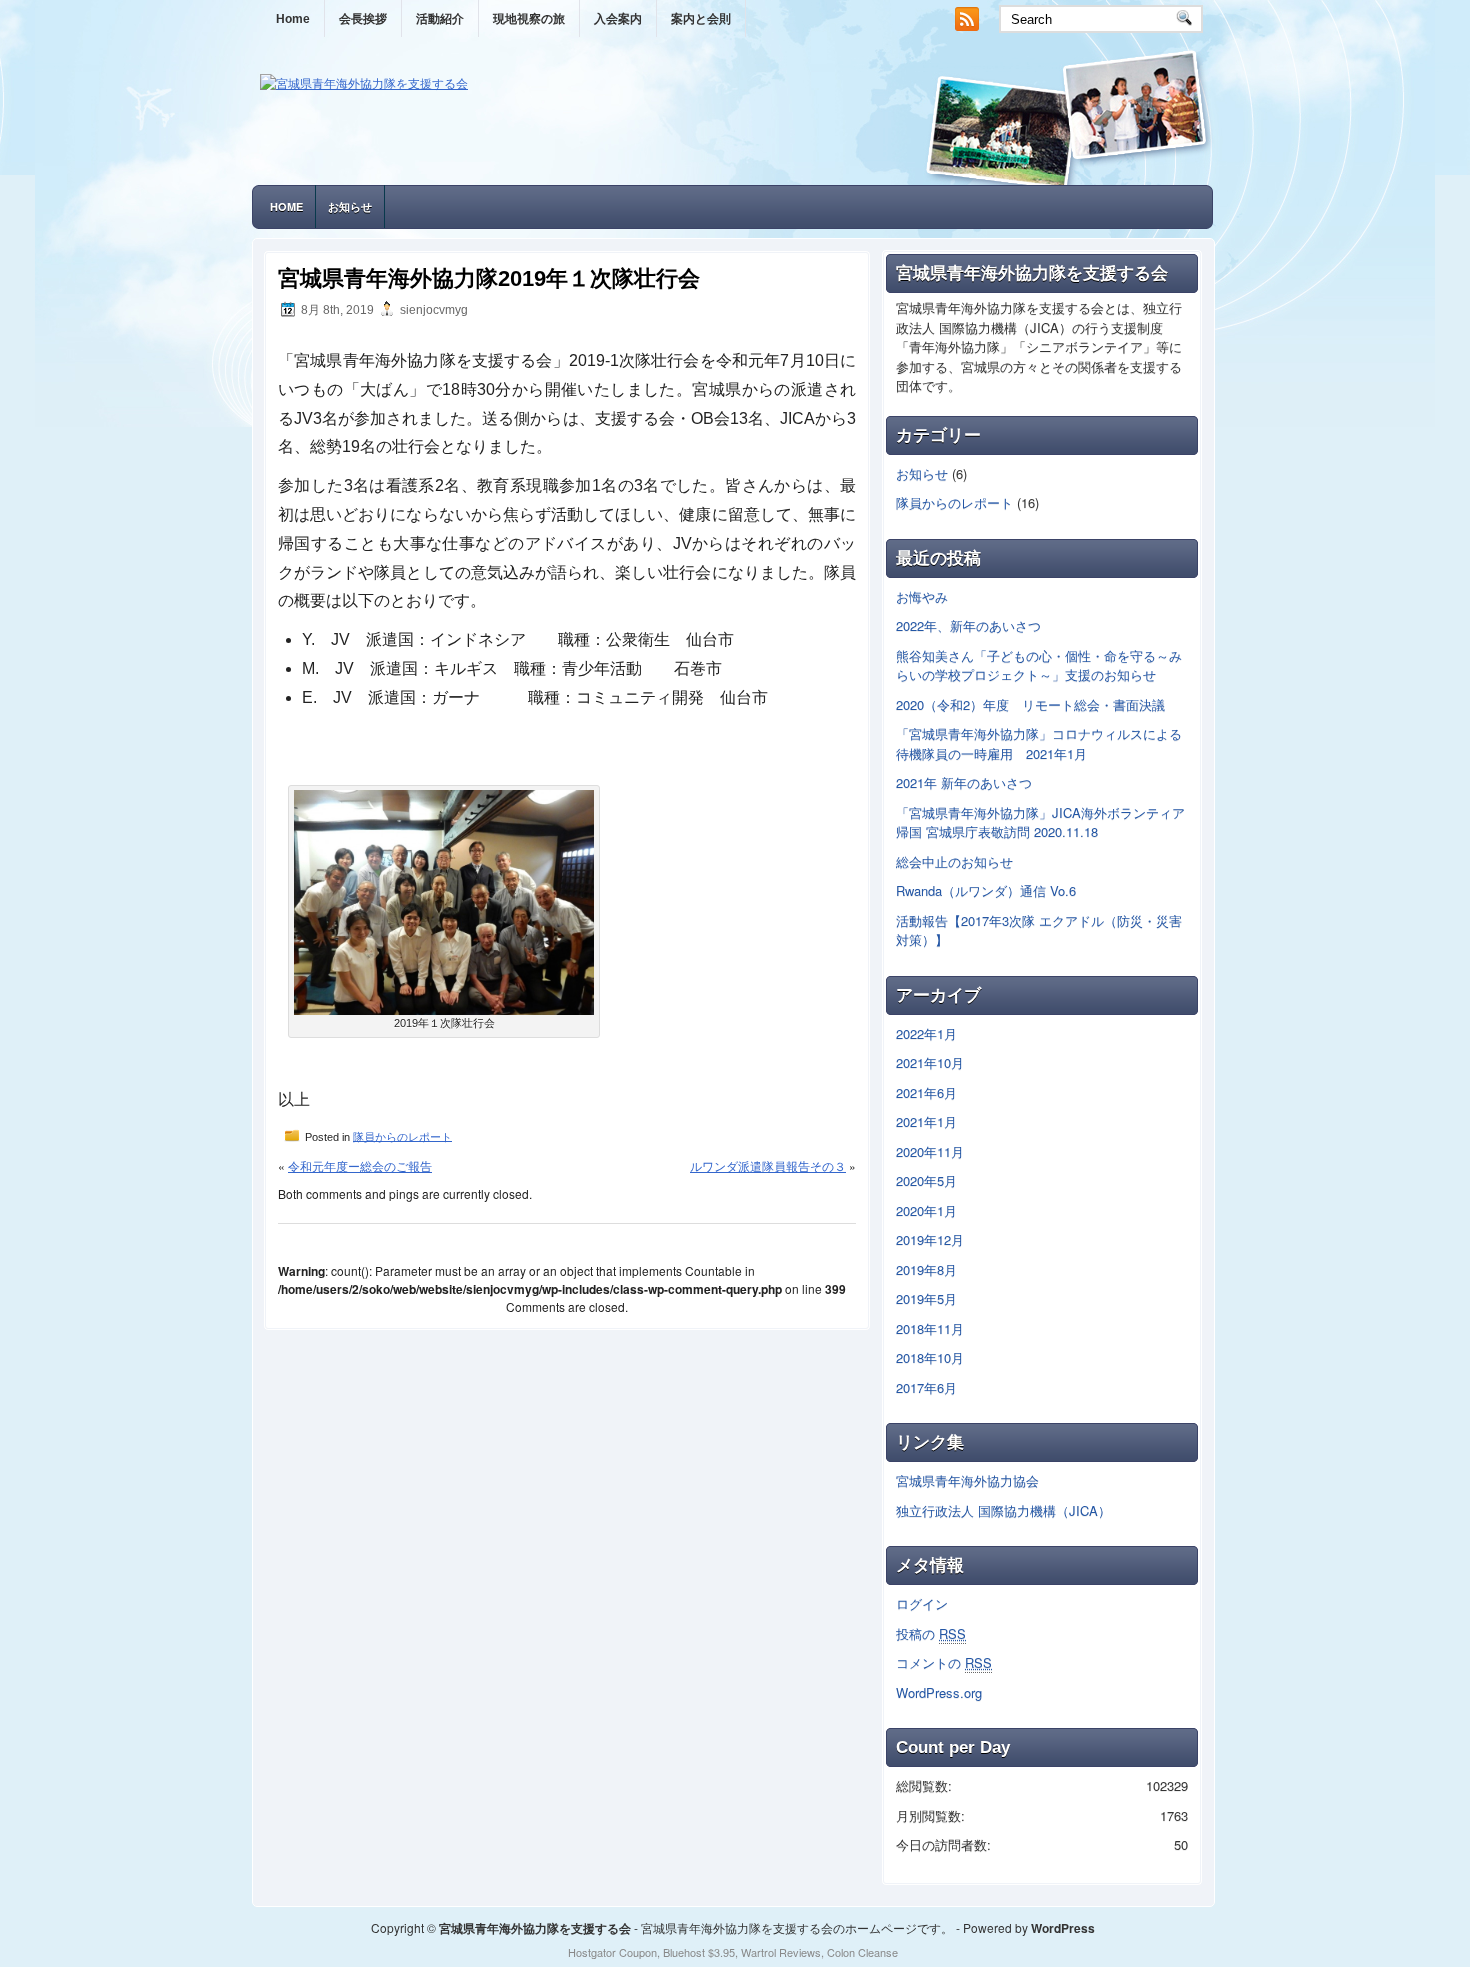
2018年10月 (930, 1357)
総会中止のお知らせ (954, 861)
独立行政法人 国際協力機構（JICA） (1003, 1510)
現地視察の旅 (529, 19)
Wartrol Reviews (781, 1952)
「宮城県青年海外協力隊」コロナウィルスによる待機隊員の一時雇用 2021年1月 (1039, 743)
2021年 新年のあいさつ (964, 782)
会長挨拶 (363, 19)
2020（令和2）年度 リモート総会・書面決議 (1030, 704)
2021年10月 (930, 1062)
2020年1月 (926, 1210)
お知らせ (350, 206)
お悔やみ (922, 596)
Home (293, 19)
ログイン (922, 1603)
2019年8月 (926, 1269)
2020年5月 (926, 1180)
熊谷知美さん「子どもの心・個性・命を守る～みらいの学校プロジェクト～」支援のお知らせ (1039, 665)
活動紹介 (440, 19)
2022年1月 (926, 1033)
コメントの (944, 1662)
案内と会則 (701, 19)
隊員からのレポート (402, 1136)
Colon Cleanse (862, 1952)
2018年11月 (930, 1328)
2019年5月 (926, 1298)
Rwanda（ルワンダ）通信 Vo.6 (986, 890)
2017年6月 (926, 1387)
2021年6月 (926, 1092)
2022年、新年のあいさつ (968, 625)
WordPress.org (939, 1692)
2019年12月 (930, 1239)
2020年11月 (930, 1151)
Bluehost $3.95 (699, 1952)
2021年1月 (926, 1121)
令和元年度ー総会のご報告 (360, 1165)
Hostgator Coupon (612, 1952)
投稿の (931, 1633)
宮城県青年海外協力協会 (967, 1480)
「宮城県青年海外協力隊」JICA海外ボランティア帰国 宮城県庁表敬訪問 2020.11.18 (1040, 822)
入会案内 (618, 19)
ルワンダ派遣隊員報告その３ (768, 1165)
